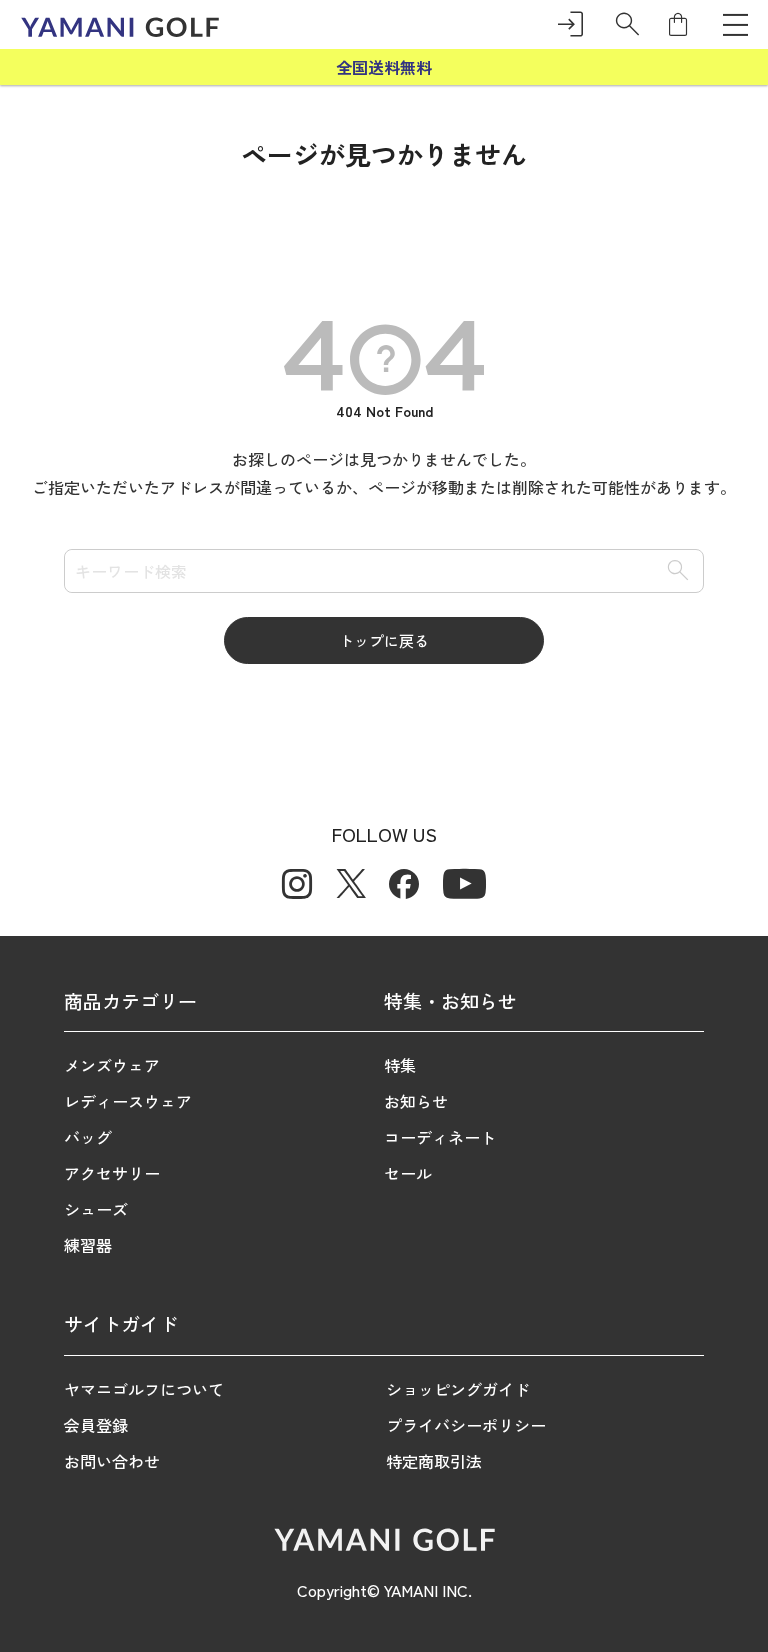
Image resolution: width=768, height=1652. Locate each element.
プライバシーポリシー (466, 1425)
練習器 (88, 1245)
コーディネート (440, 1137)
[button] (627, 24)
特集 (400, 1065)
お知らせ (416, 1101)
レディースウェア (128, 1101)
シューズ (96, 1209)
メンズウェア (112, 1065)
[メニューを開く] (735, 24)
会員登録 (96, 1425)
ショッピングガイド (458, 1389)
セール (408, 1173)
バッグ (88, 1137)
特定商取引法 (434, 1461)
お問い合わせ (112, 1461)
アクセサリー (112, 1173)
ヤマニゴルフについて (144, 1389)
